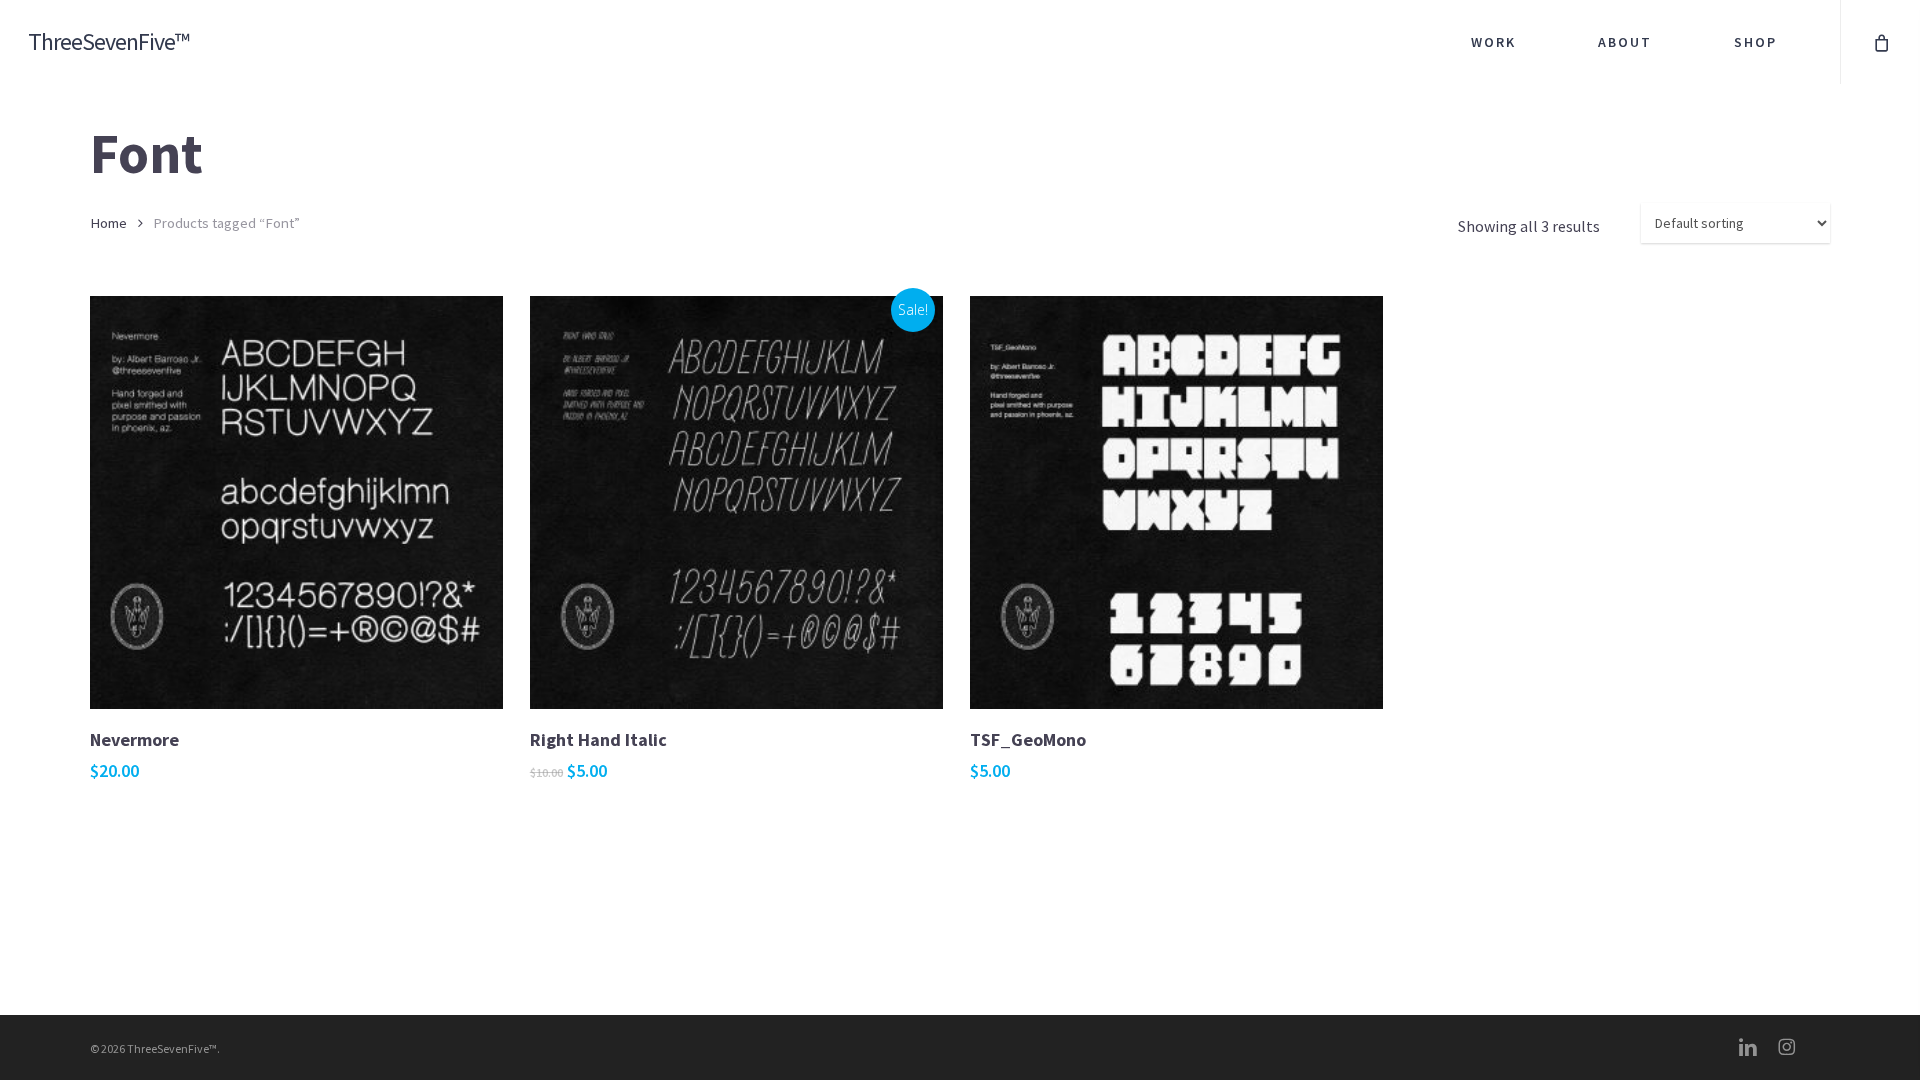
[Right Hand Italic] (736, 502)
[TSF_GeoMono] (1176, 502)
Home (108, 223)
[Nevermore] (296, 502)
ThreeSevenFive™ (108, 42)
